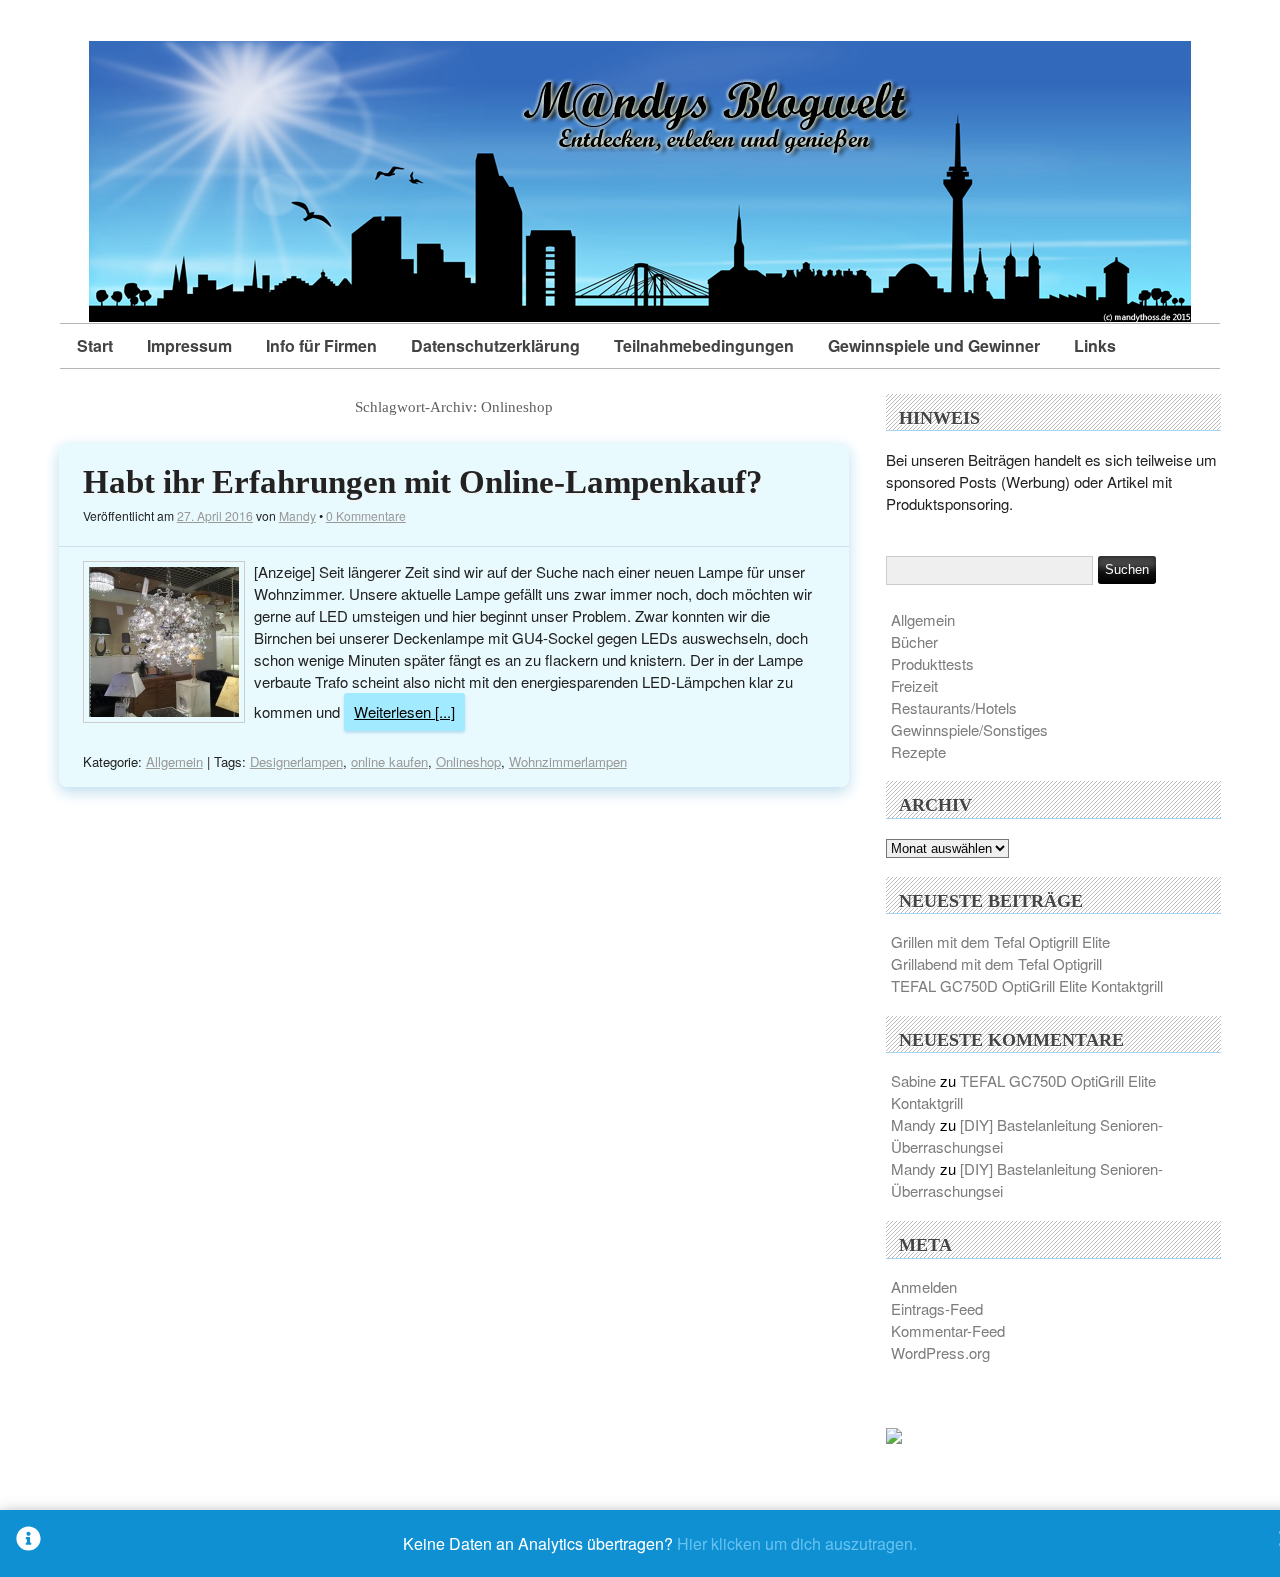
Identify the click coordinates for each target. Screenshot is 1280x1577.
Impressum (189, 345)
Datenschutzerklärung (495, 345)
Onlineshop (468, 761)
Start (95, 345)
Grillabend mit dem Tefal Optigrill (996, 963)
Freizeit (914, 685)
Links (1095, 345)
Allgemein (174, 761)
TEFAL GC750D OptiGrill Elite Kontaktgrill (1027, 985)
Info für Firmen (321, 345)
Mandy (297, 515)
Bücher (914, 641)
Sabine (913, 1080)
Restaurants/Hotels (954, 707)
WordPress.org (940, 1352)
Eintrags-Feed (937, 1308)
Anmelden (924, 1286)
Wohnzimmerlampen (568, 761)
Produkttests (932, 663)
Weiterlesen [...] (404, 711)
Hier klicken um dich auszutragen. (797, 1543)
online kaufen (389, 761)
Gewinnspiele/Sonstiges (969, 729)
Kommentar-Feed (948, 1330)
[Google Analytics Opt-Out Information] (28, 1543)
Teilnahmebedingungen (704, 345)
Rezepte (918, 751)
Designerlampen (296, 761)
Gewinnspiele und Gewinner (934, 345)
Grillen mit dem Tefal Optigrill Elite (1000, 941)
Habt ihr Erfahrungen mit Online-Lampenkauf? (423, 482)
